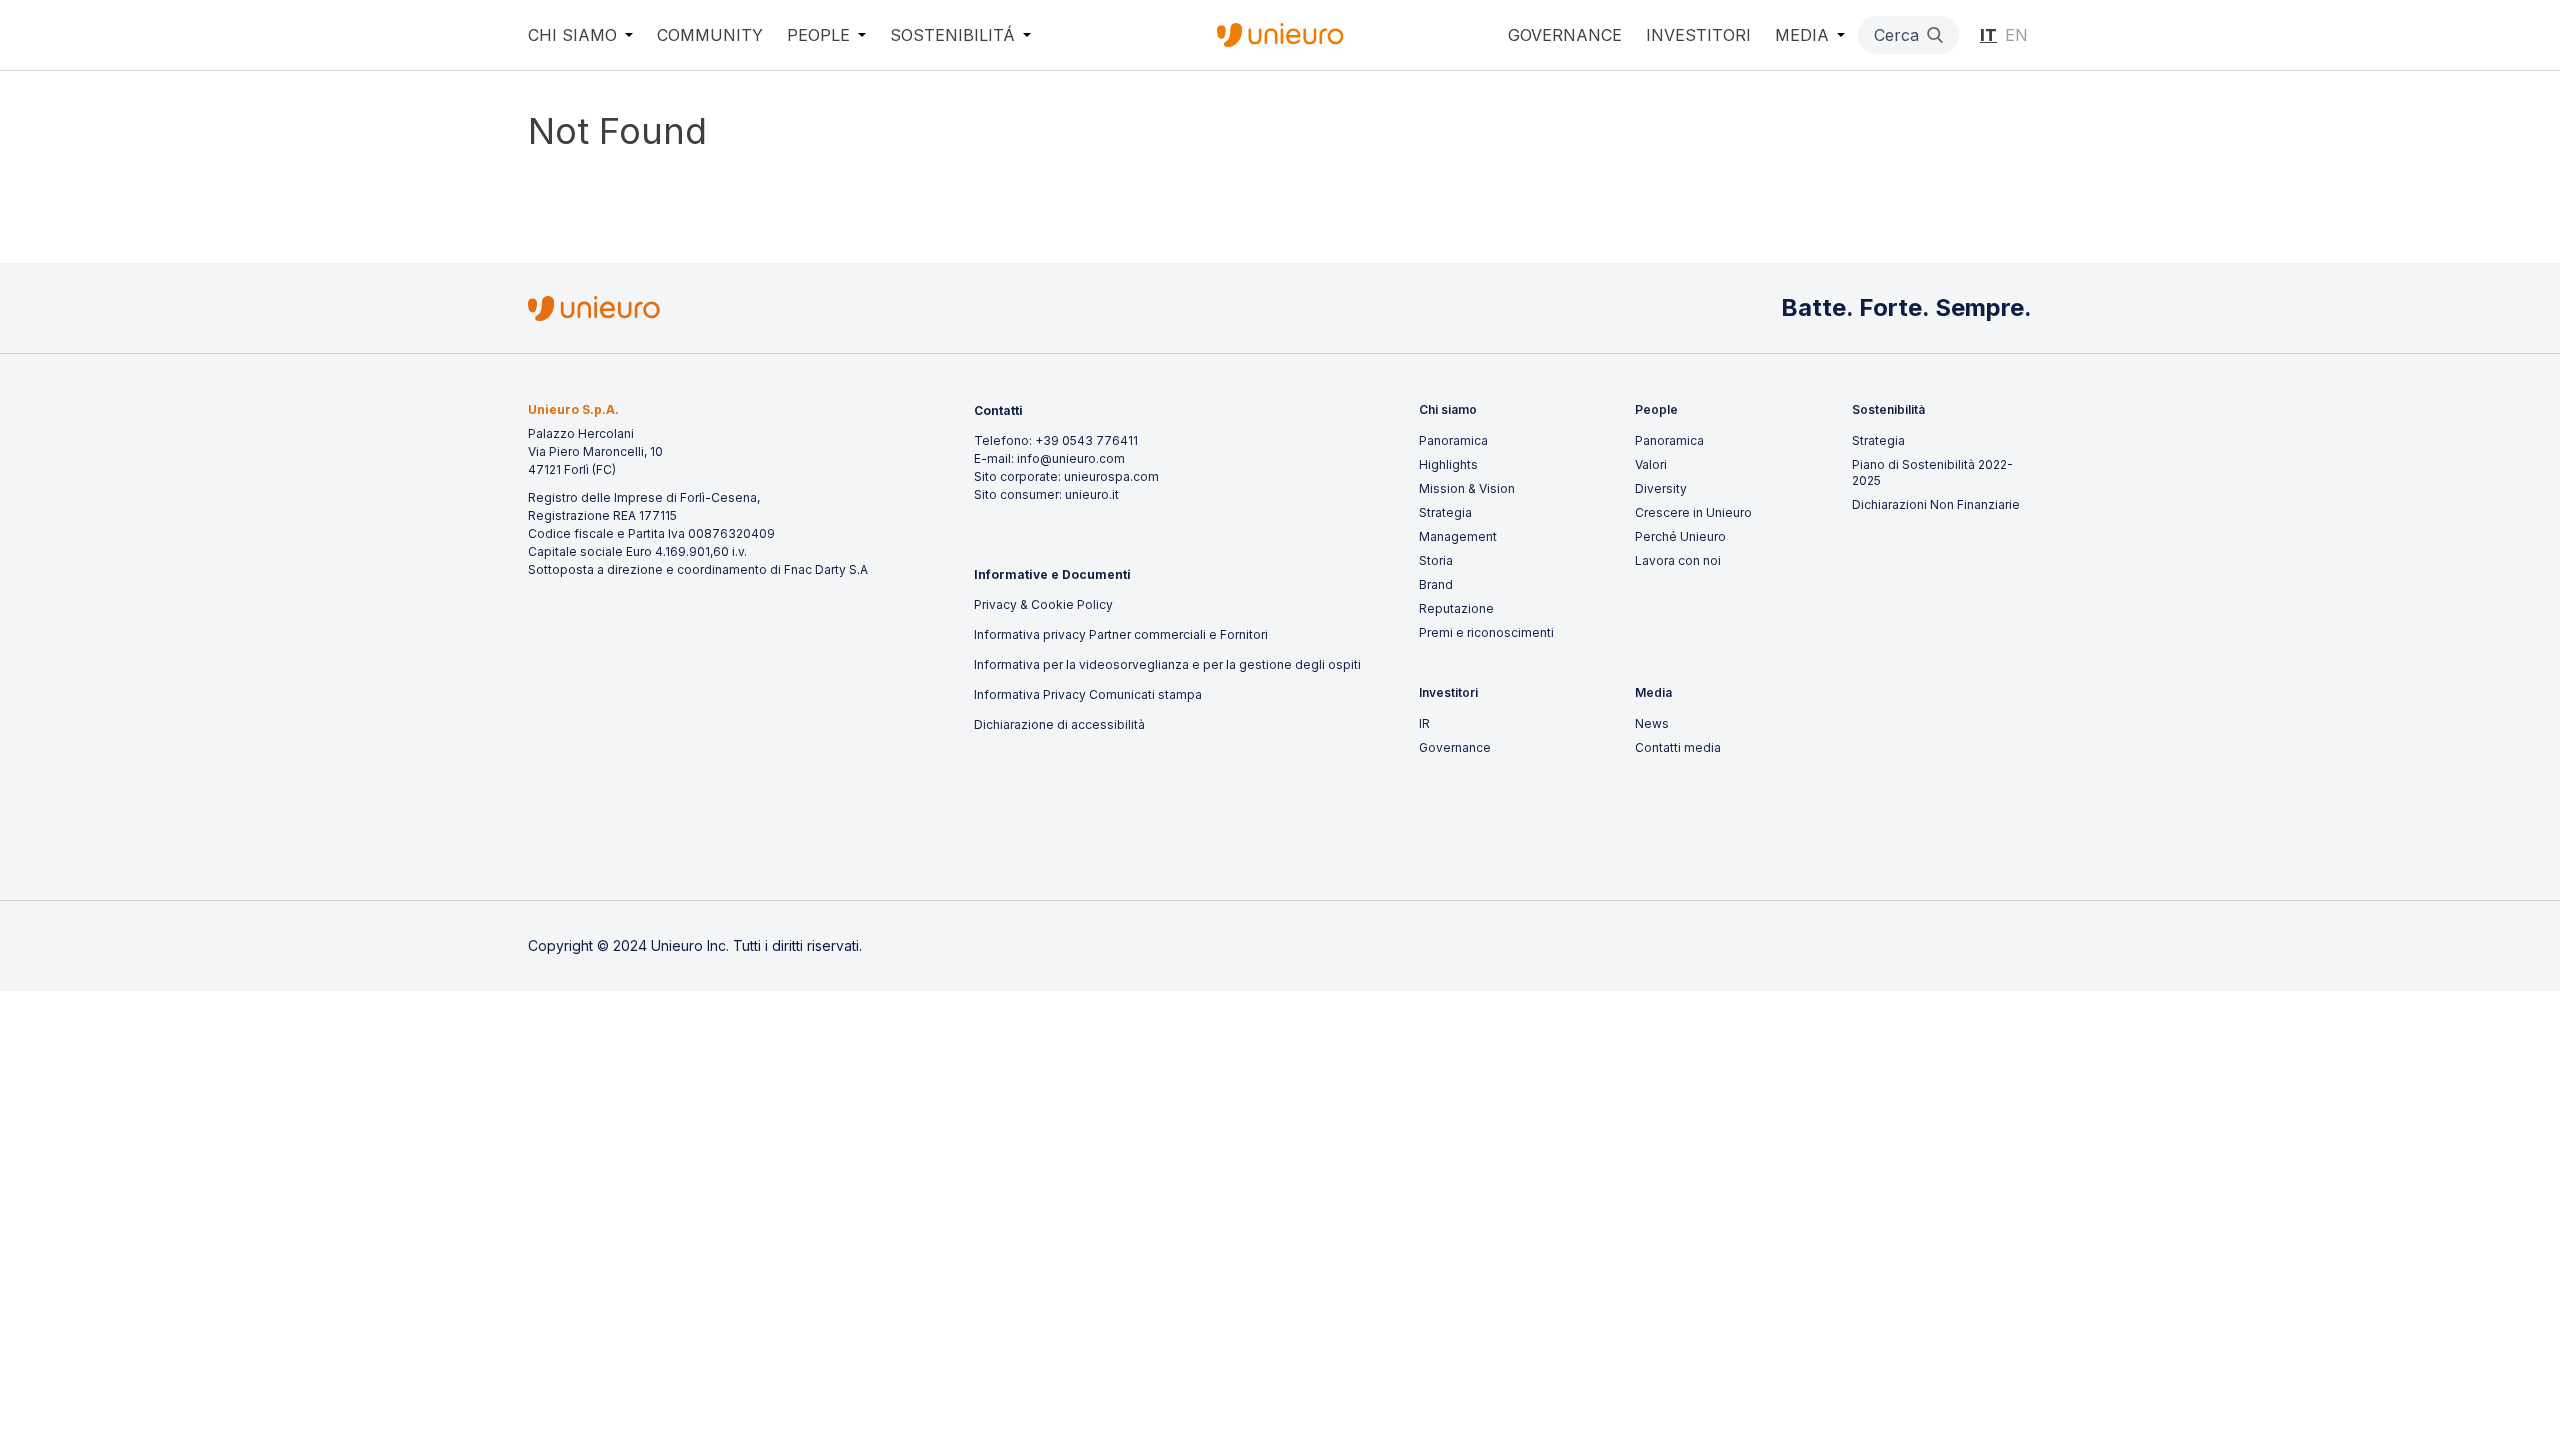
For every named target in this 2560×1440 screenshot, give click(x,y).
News (1652, 723)
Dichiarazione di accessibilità (1059, 724)
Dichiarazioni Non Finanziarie (1936, 504)
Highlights (1448, 464)
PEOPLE (818, 35)
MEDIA (1802, 35)
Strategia (1445, 512)
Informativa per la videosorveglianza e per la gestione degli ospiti (1167, 664)
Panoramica (1453, 440)
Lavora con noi (1678, 560)
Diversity (1661, 488)
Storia (1436, 560)
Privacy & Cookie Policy (1043, 604)
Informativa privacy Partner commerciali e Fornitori (1121, 634)
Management (1458, 536)
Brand (1436, 584)
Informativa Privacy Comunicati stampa (1088, 694)
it (1988, 35)
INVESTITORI (1698, 35)
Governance (1455, 747)
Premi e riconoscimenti (1486, 632)
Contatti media (1678, 747)
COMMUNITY (710, 35)
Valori (1651, 464)
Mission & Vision (1467, 488)
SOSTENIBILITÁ (952, 35)
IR (1424, 723)
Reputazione (1456, 608)
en (2016, 35)
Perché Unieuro (1680, 536)
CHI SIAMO (572, 35)
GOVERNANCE (1565, 35)
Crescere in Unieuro (1693, 512)
